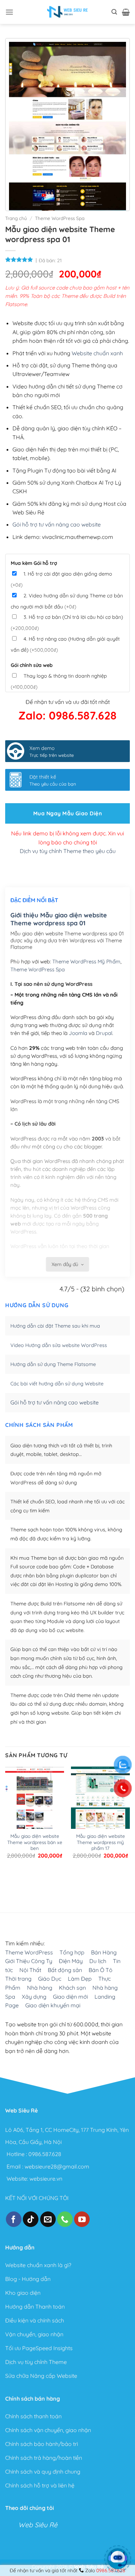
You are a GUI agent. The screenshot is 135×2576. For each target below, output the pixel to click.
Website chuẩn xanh (97, 353)
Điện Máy (71, 1961)
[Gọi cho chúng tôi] (65, 2219)
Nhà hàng (40, 1988)
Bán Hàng (104, 1952)
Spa (10, 1996)
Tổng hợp (72, 1952)
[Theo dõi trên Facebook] (14, 2219)
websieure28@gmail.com (57, 2166)
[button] (9, 12)
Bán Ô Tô (101, 1970)
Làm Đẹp (80, 1979)
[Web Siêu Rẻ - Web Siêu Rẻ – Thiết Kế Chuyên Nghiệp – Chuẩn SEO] (67, 12)
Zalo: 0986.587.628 (67, 715)
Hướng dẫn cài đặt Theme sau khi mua (55, 1326)
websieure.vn (46, 2178)
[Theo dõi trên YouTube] (82, 2219)
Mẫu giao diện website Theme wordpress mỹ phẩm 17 (101, 1842)
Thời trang (18, 1979)
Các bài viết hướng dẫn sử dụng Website (57, 1384)
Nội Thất (30, 1970)
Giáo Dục (50, 1979)
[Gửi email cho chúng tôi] (48, 2219)
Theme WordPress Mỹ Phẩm (86, 961)
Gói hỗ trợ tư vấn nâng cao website (57, 524)
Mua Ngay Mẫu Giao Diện (67, 813)
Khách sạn (72, 1988)
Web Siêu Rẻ (38, 2525)
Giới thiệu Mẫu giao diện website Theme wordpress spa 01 (59, 919)
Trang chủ (16, 218)
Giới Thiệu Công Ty (29, 1961)
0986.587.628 (45, 2154)
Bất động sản (65, 1970)
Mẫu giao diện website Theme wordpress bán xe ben (35, 1842)
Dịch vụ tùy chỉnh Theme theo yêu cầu (68, 851)
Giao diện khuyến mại (53, 2005)
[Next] (28, 1884)
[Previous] (8, 1884)
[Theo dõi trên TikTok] (31, 2219)
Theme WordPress (29, 1952)
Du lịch (98, 1961)
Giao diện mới (70, 1996)
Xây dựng (34, 1996)
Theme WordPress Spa (60, 218)
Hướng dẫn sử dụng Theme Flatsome (53, 1364)
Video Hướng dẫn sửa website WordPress (59, 1345)
